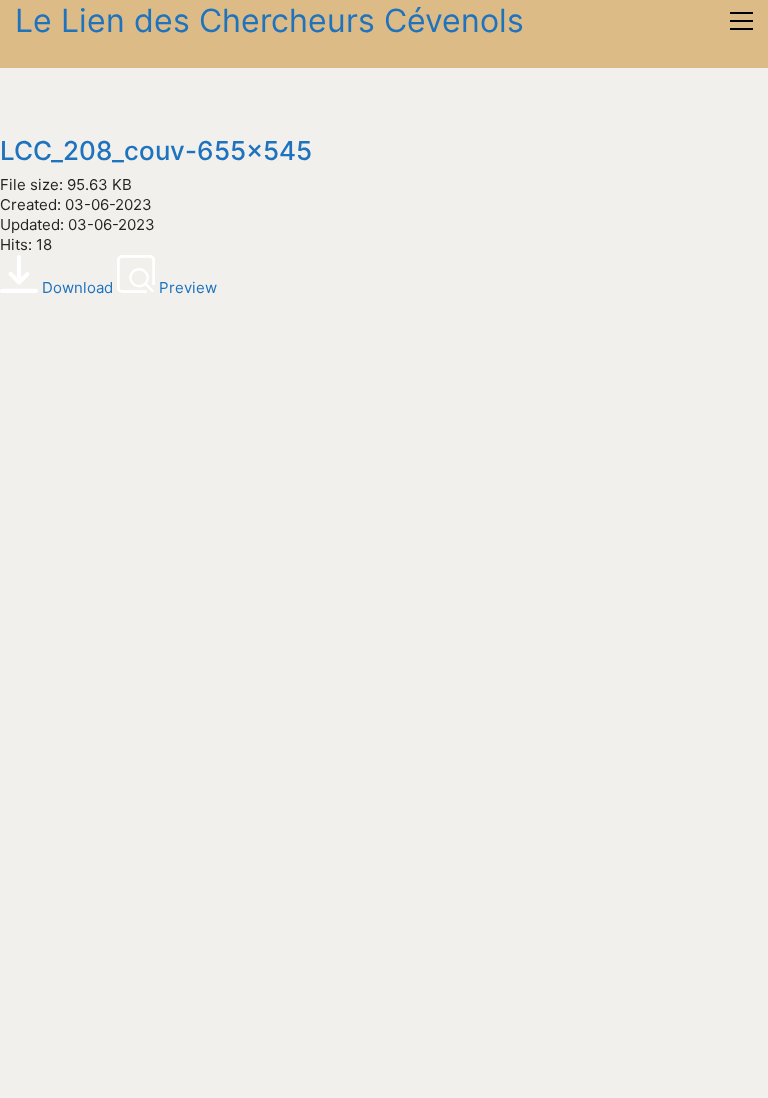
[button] (741, 21)
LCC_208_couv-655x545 (156, 151)
